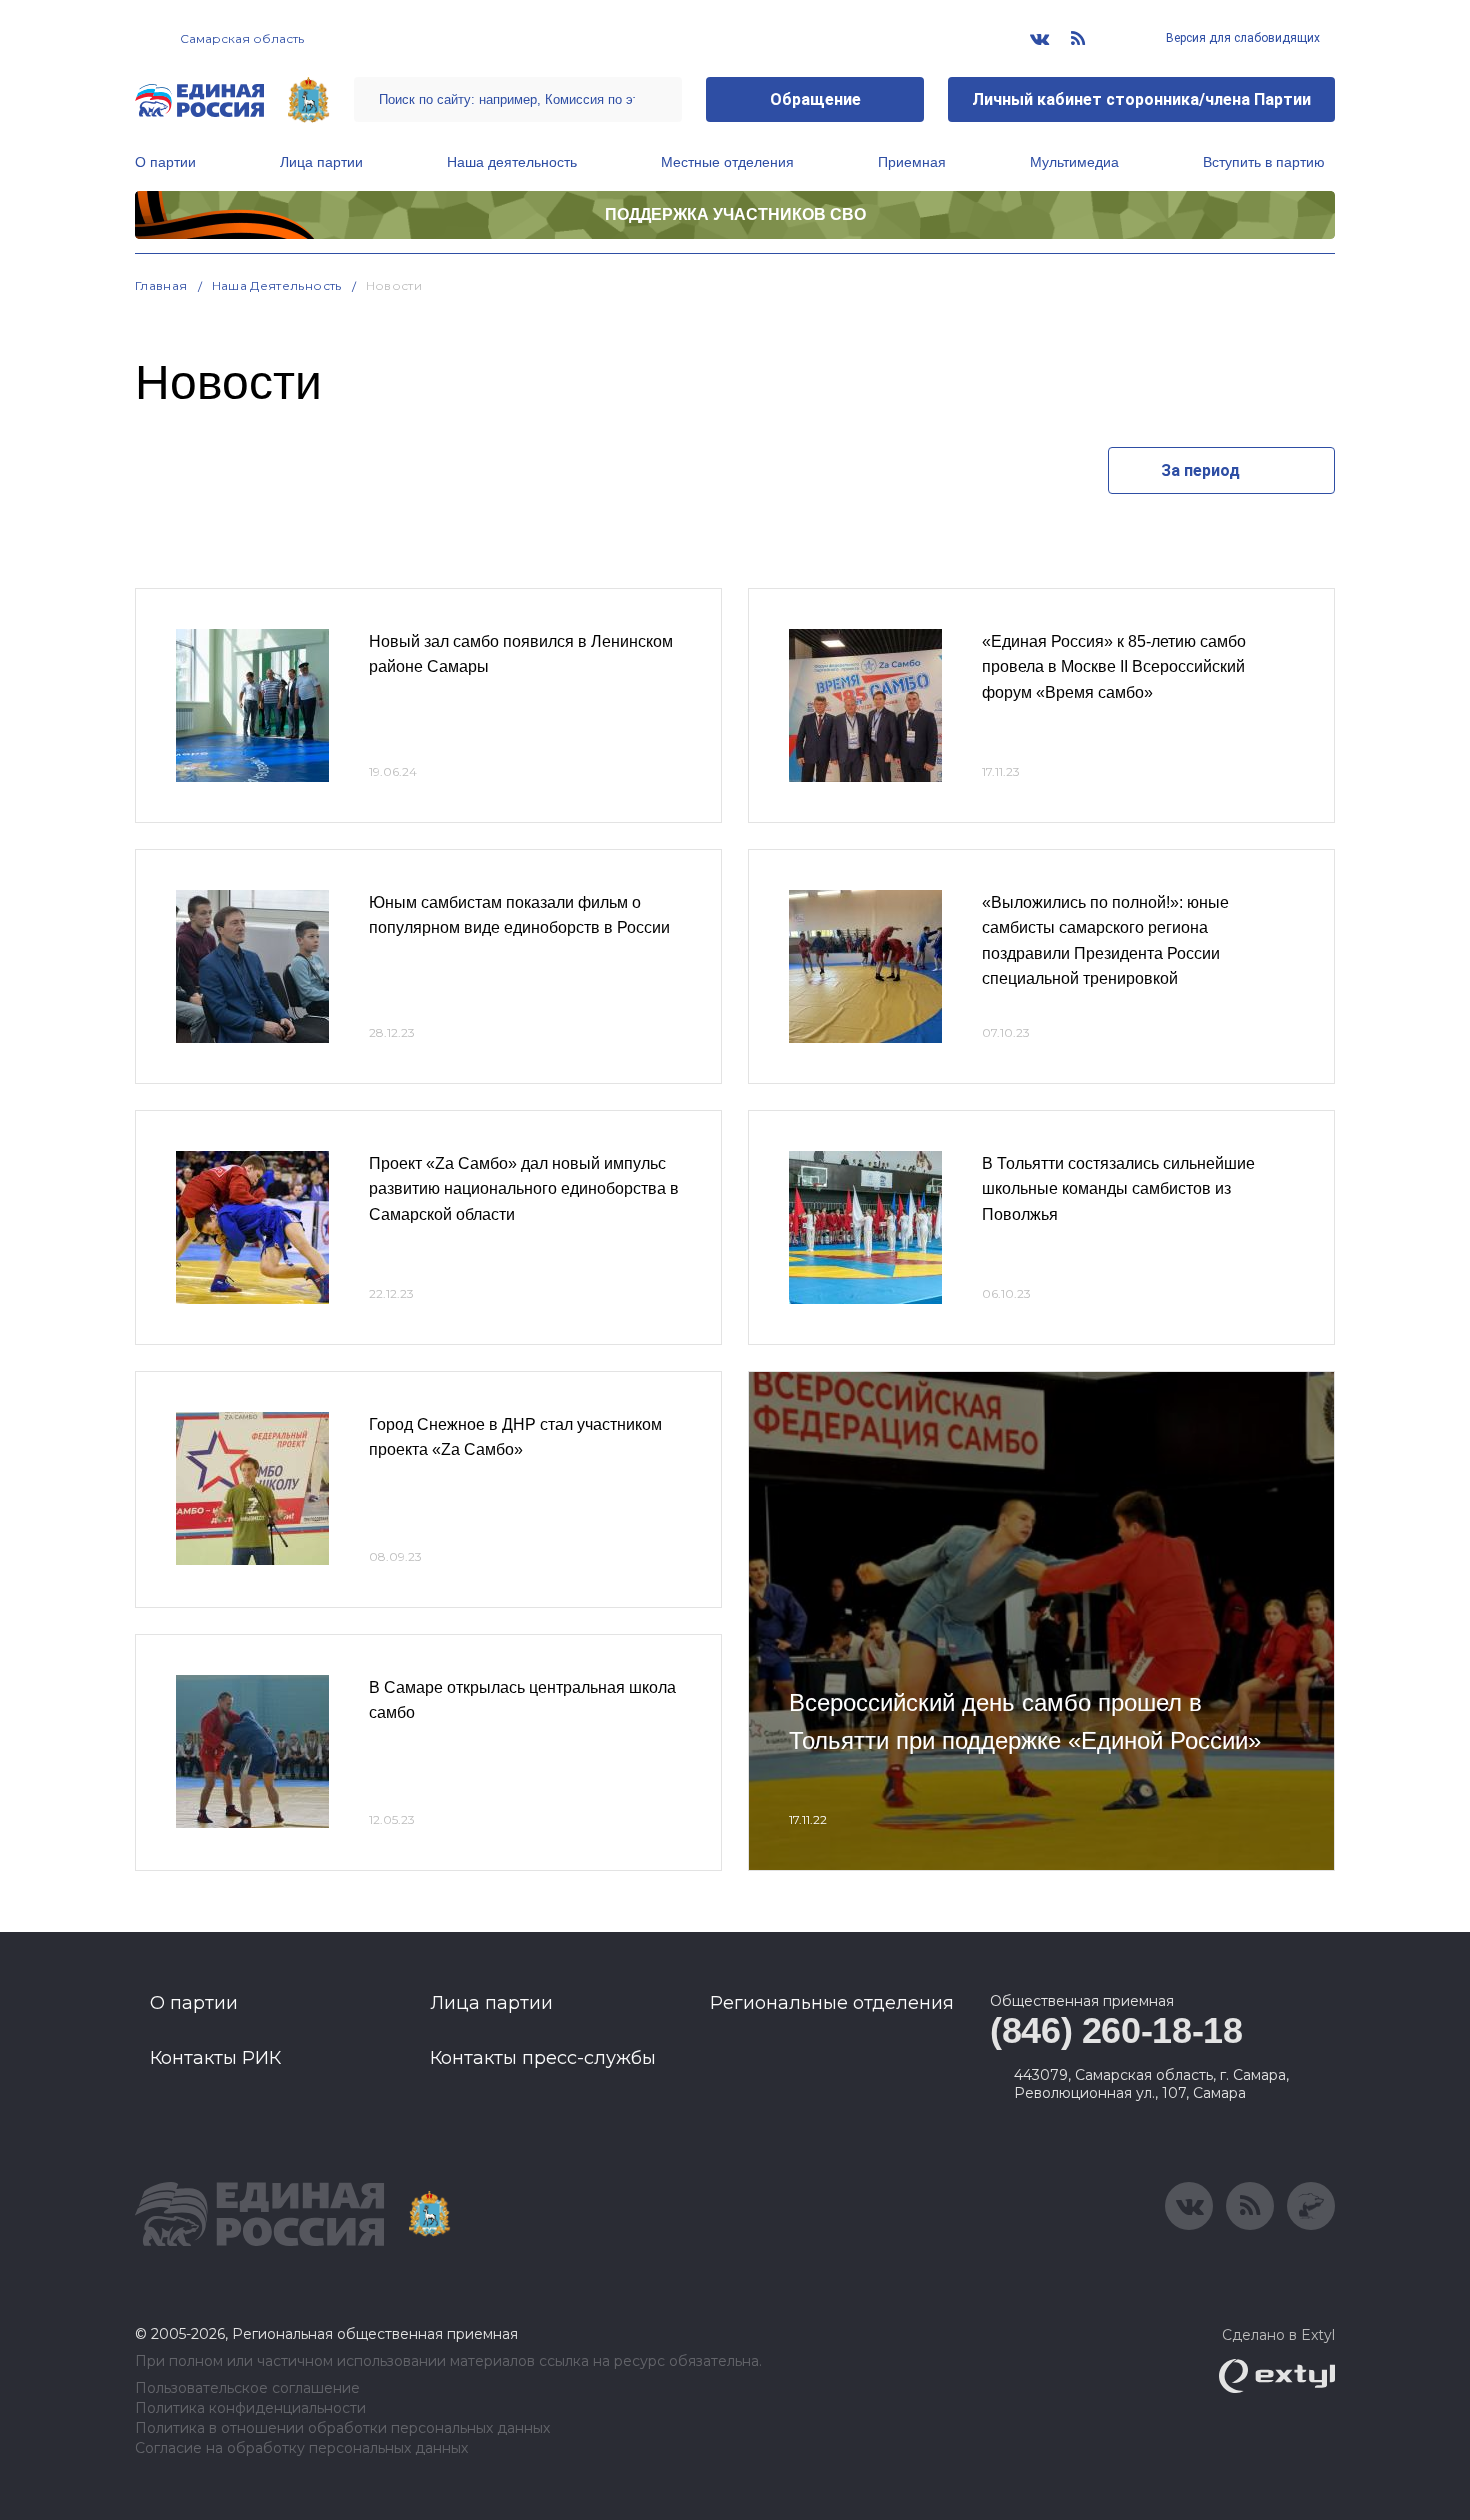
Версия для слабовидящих (1241, 38)
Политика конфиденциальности (250, 2408)
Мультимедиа (1074, 162)
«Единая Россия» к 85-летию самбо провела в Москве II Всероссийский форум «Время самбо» (1114, 667)
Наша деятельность (512, 162)
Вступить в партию (1264, 162)
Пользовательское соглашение (247, 2388)
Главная (161, 285)
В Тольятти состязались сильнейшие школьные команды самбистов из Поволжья (1118, 1189)
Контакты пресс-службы (543, 2058)
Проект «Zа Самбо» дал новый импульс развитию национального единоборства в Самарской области (524, 1189)
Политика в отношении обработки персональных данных (342, 2428)
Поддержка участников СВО (735, 214)
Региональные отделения (832, 2003)
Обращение (815, 99)
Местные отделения (727, 162)
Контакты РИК (215, 2058)
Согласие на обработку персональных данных (301, 2448)
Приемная (912, 162)
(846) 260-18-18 (1116, 2030)
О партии (165, 162)
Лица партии (321, 162)
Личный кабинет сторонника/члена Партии (1141, 99)
